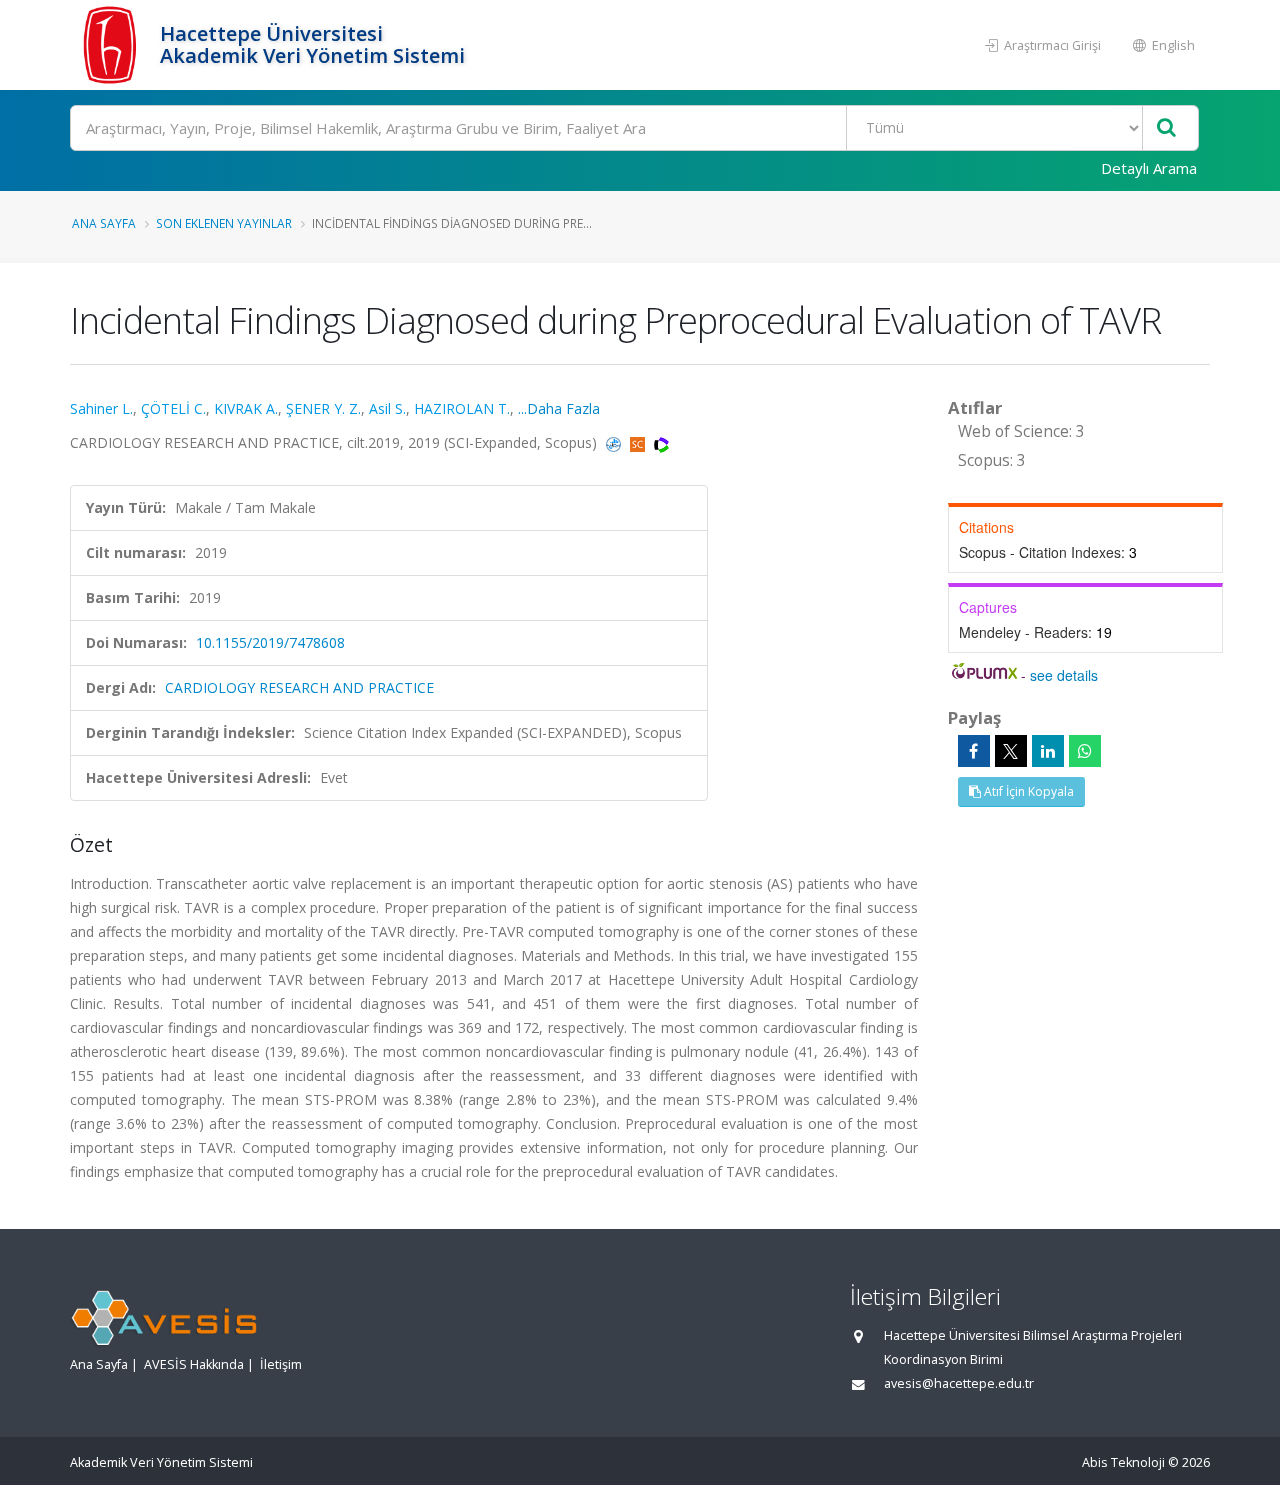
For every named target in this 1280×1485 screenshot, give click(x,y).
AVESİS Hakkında (194, 1364)
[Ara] (1166, 128)
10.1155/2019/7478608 (270, 642)
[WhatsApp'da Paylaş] (1085, 751)
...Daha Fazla (559, 408)
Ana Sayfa (104, 223)
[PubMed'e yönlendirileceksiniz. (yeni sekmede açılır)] (615, 442)
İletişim (281, 1364)
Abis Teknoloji (1123, 1462)
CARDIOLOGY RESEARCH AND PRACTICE (299, 687)
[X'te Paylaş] (1011, 751)
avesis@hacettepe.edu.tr (959, 1383)
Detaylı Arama (1149, 168)
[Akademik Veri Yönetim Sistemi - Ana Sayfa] (112, 45)
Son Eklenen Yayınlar (224, 223)
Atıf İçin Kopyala (1027, 791)
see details (1064, 675)
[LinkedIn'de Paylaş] (1048, 751)
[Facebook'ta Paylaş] (974, 751)
